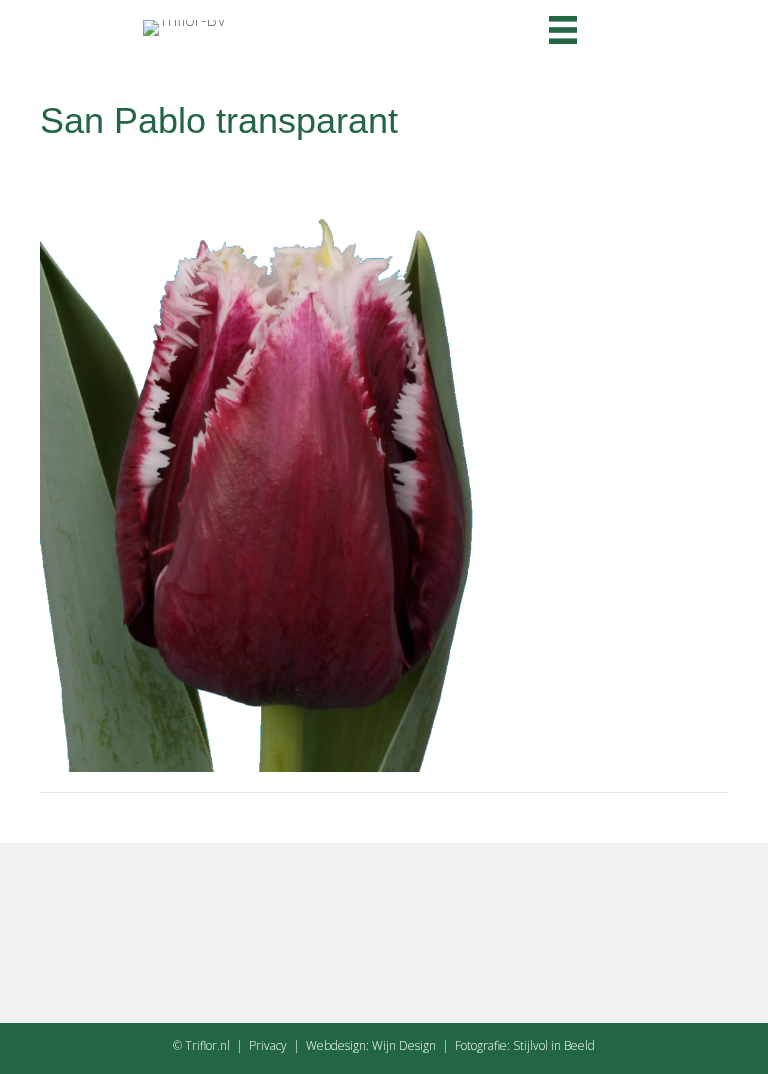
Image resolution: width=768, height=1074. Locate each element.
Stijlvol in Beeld (554, 1045)
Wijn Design (404, 1045)
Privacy (268, 1045)
